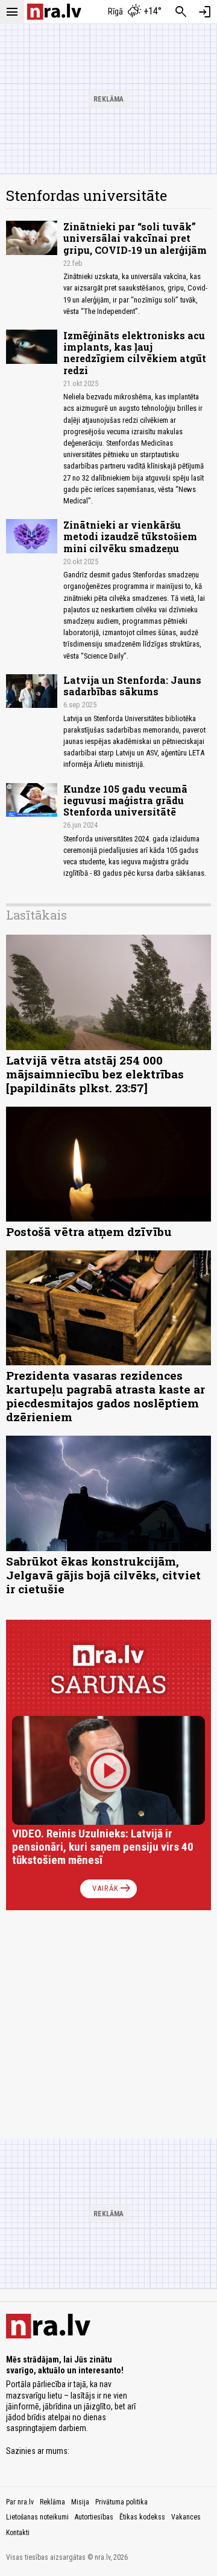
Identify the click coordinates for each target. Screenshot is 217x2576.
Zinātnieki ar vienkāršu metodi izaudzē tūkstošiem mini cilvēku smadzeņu (130, 536)
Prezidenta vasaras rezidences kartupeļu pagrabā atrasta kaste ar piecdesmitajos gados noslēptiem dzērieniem (105, 1396)
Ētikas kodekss (142, 2517)
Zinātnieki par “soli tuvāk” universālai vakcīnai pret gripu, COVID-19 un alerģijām (135, 238)
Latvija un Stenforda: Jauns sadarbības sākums (132, 686)
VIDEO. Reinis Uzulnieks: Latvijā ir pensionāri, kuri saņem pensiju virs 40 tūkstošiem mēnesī (103, 1847)
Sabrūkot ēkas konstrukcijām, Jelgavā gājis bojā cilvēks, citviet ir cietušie (103, 1575)
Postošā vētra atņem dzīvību (89, 1231)
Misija (80, 2502)
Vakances (186, 2517)
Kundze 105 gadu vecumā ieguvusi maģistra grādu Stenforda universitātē (125, 800)
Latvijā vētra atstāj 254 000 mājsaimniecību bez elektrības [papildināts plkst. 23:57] (95, 1074)
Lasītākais (36, 915)
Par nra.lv (20, 2502)
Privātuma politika (121, 2502)
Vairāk (112, 1889)
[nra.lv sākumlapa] (54, 12)
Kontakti (18, 2533)
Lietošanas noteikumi (37, 2517)
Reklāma (52, 2502)
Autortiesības (94, 2517)
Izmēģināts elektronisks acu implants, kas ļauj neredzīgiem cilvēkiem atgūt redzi (135, 353)
